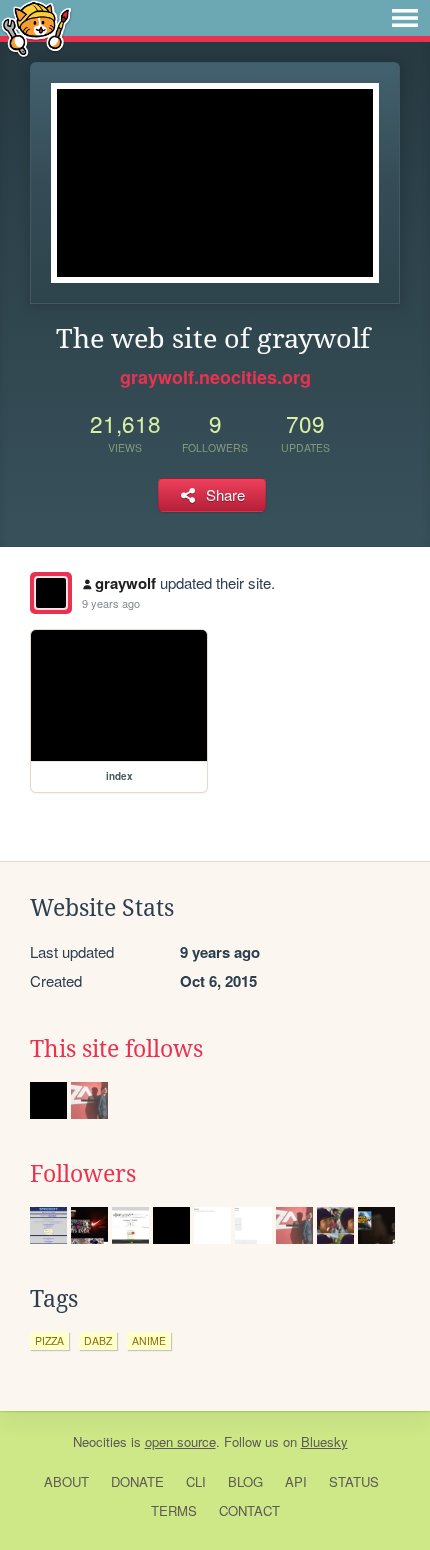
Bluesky (324, 1441)
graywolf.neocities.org (215, 377)
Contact (249, 1510)
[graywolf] (51, 593)
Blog (245, 1481)
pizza (49, 1340)
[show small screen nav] (405, 18)
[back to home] (36, 27)
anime (149, 1340)
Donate (137, 1481)
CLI (196, 1481)
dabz (98, 1340)
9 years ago (111, 603)
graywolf (125, 583)
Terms (174, 1510)
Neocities (100, 1441)
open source (180, 1441)
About (66, 1481)
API (296, 1481)
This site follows (116, 1049)
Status (354, 1481)
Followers (83, 1174)
